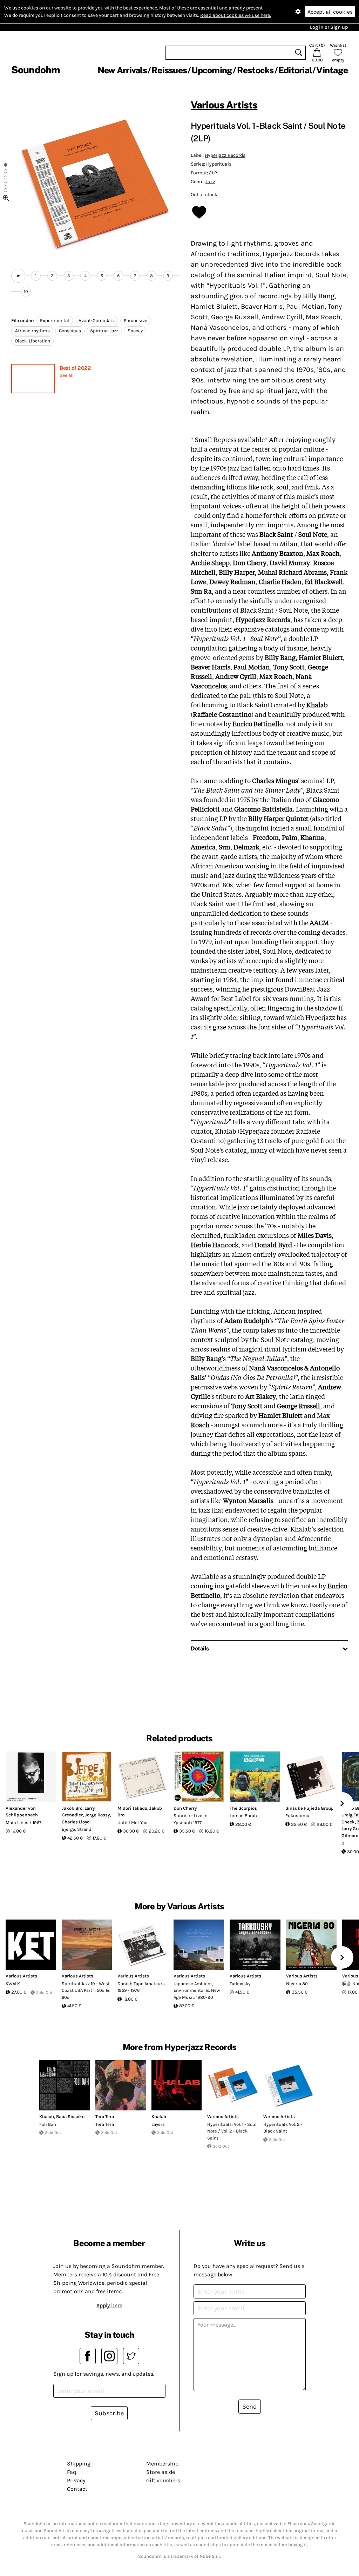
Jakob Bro (72, 1808)
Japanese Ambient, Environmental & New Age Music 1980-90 (197, 1990)
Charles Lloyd (76, 1822)
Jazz (210, 182)
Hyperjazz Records (225, 155)
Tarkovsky (240, 1984)
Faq (72, 2472)
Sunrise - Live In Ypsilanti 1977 (191, 1819)
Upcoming (212, 70)
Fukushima (297, 1816)
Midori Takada (132, 1808)
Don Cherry (185, 1808)
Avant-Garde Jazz (97, 321)
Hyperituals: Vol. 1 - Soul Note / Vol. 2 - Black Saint (232, 2131)
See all (67, 375)
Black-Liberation (33, 341)
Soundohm (35, 70)
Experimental (55, 321)
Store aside (161, 2472)
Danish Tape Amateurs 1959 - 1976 (141, 1987)
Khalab (47, 2117)
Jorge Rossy (97, 1815)
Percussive (136, 321)
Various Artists (224, 105)
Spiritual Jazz (104, 331)
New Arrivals (122, 70)
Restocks (255, 70)
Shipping (79, 2464)
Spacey (135, 331)
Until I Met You (133, 1823)
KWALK (13, 1984)
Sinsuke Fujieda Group (310, 1808)
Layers (158, 2124)
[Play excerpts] (18, 276)
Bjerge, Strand (77, 1829)
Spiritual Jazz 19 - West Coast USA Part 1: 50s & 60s (86, 1990)
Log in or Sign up (329, 27)
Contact (77, 2489)
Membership (162, 2464)
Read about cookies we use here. (236, 15)
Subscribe (109, 2413)
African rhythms (32, 331)
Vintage (332, 70)
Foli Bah (48, 2124)
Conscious (70, 331)
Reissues (169, 70)
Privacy (76, 2480)
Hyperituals (219, 164)
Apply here (109, 2305)
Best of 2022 (75, 368)
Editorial (295, 70)
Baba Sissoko (70, 2117)
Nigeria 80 (297, 1984)
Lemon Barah (243, 1816)
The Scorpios (243, 1808)
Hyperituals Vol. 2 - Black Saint (283, 2128)
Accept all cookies (330, 12)
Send (250, 2407)
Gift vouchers (163, 2480)
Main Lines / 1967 (23, 1823)
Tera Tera (105, 2117)
